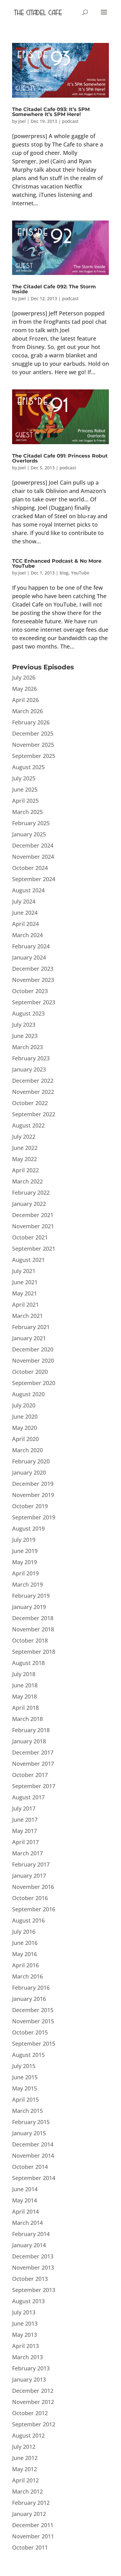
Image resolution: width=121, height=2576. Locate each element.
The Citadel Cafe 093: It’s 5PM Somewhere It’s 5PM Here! (51, 112)
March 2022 (27, 1181)
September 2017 (34, 1786)
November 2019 (33, 1495)
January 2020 (29, 1472)
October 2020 (30, 1372)
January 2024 (29, 957)
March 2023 (27, 1047)
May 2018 (25, 1696)
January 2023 (29, 1069)
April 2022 (25, 1170)
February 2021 (31, 1327)
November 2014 (33, 2155)
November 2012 (33, 2402)
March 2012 (27, 2491)
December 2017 (33, 1752)
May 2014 (25, 2200)
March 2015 (27, 2111)
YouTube (80, 573)
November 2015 (33, 2021)
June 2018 (25, 1685)
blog (64, 573)
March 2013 (27, 2357)
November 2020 (33, 1360)
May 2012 (25, 2469)
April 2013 (25, 2346)
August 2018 (28, 1663)
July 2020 (24, 1405)
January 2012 (29, 2514)
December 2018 (33, 1618)
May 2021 (25, 1293)
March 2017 (27, 1853)
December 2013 (33, 2256)
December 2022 (33, 1081)
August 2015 (28, 2055)
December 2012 (33, 2391)
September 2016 (34, 1909)
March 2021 (27, 1316)
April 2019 (25, 1573)
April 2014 (25, 2211)
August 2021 (28, 1260)
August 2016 (28, 1920)
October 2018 (30, 1640)
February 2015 (31, 2122)
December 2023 (33, 969)
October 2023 (30, 991)
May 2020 (25, 1428)
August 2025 (28, 767)
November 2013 (33, 2267)
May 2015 (25, 2088)
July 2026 (24, 677)
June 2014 (25, 2189)
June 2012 (25, 2458)
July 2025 (24, 778)
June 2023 (25, 1036)
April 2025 (25, 801)
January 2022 (29, 1204)
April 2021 (25, 1304)
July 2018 (24, 1674)
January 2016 (29, 1999)
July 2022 (24, 1137)
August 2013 (28, 2301)
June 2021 (25, 1282)
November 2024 (33, 857)
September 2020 (34, 1383)
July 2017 (24, 1808)
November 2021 (33, 1226)
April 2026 (25, 700)
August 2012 (28, 2435)
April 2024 (25, 924)
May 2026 (25, 689)
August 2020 (28, 1394)
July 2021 (24, 1271)
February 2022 (31, 1193)
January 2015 (29, 2133)
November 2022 (33, 1092)
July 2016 (24, 1932)
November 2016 (33, 1887)
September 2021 (34, 1248)
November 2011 (33, 2536)
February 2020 (31, 1461)
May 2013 (25, 2335)
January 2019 (29, 1607)
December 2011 (33, 2525)
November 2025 (33, 745)
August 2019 (28, 1528)
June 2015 (25, 2077)
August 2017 (28, 1797)
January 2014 (29, 2245)
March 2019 (27, 1584)
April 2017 (25, 1842)
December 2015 (33, 2010)
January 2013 (29, 2379)
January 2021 (29, 1338)
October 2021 (30, 1237)
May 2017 (25, 1831)
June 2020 (25, 1416)
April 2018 (25, 1708)
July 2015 (24, 2066)
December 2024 (33, 845)
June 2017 (25, 1820)
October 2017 (30, 1775)
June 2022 (25, 1148)
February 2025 (31, 823)
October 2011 (30, 2547)
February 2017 (31, 1864)
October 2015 (30, 2032)
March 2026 (27, 711)
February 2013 (31, 2368)
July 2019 (24, 1540)
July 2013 (24, 2312)
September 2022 (34, 1114)
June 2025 (25, 789)
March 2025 (27, 812)
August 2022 (28, 1125)
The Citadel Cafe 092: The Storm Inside (54, 289)
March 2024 (27, 935)
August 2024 (28, 890)
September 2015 (34, 2044)
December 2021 (33, 1215)
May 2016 (25, 1954)
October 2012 (30, 2413)
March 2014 (27, 2223)
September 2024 (34, 879)
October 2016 (30, 1898)
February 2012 (31, 2503)
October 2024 (30, 868)
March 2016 (27, 1976)
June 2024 (25, 913)
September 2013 (34, 2290)
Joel (22, 121)
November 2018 (33, 1629)
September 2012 (34, 2424)
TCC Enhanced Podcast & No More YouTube (57, 563)
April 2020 (25, 1439)
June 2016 (25, 1943)
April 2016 (25, 1965)
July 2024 (24, 901)
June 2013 (25, 2323)
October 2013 (30, 2279)
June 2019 (25, 1551)
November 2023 (33, 980)
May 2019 (25, 1562)
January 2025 (29, 834)
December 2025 (33, 733)
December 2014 (33, 2144)
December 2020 (33, 1349)
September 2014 (34, 2178)
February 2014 (31, 2234)
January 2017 (29, 1876)
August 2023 (28, 1013)
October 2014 (30, 2167)
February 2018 (31, 1730)
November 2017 (33, 1764)
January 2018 (29, 1741)
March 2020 (27, 1450)
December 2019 (33, 1484)
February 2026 (31, 722)
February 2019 (31, 1596)
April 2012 (25, 2480)
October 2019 (30, 1506)
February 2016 (31, 1988)
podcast (70, 121)
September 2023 (34, 1002)
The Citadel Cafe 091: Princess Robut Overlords (60, 458)
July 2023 (24, 1025)
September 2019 (34, 1517)
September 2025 (34, 756)
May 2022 (25, 1159)
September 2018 (34, 1652)
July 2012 (24, 2447)
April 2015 (25, 2099)
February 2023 (31, 1058)
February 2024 (31, 946)
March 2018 (27, 1719)
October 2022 (30, 1103)
